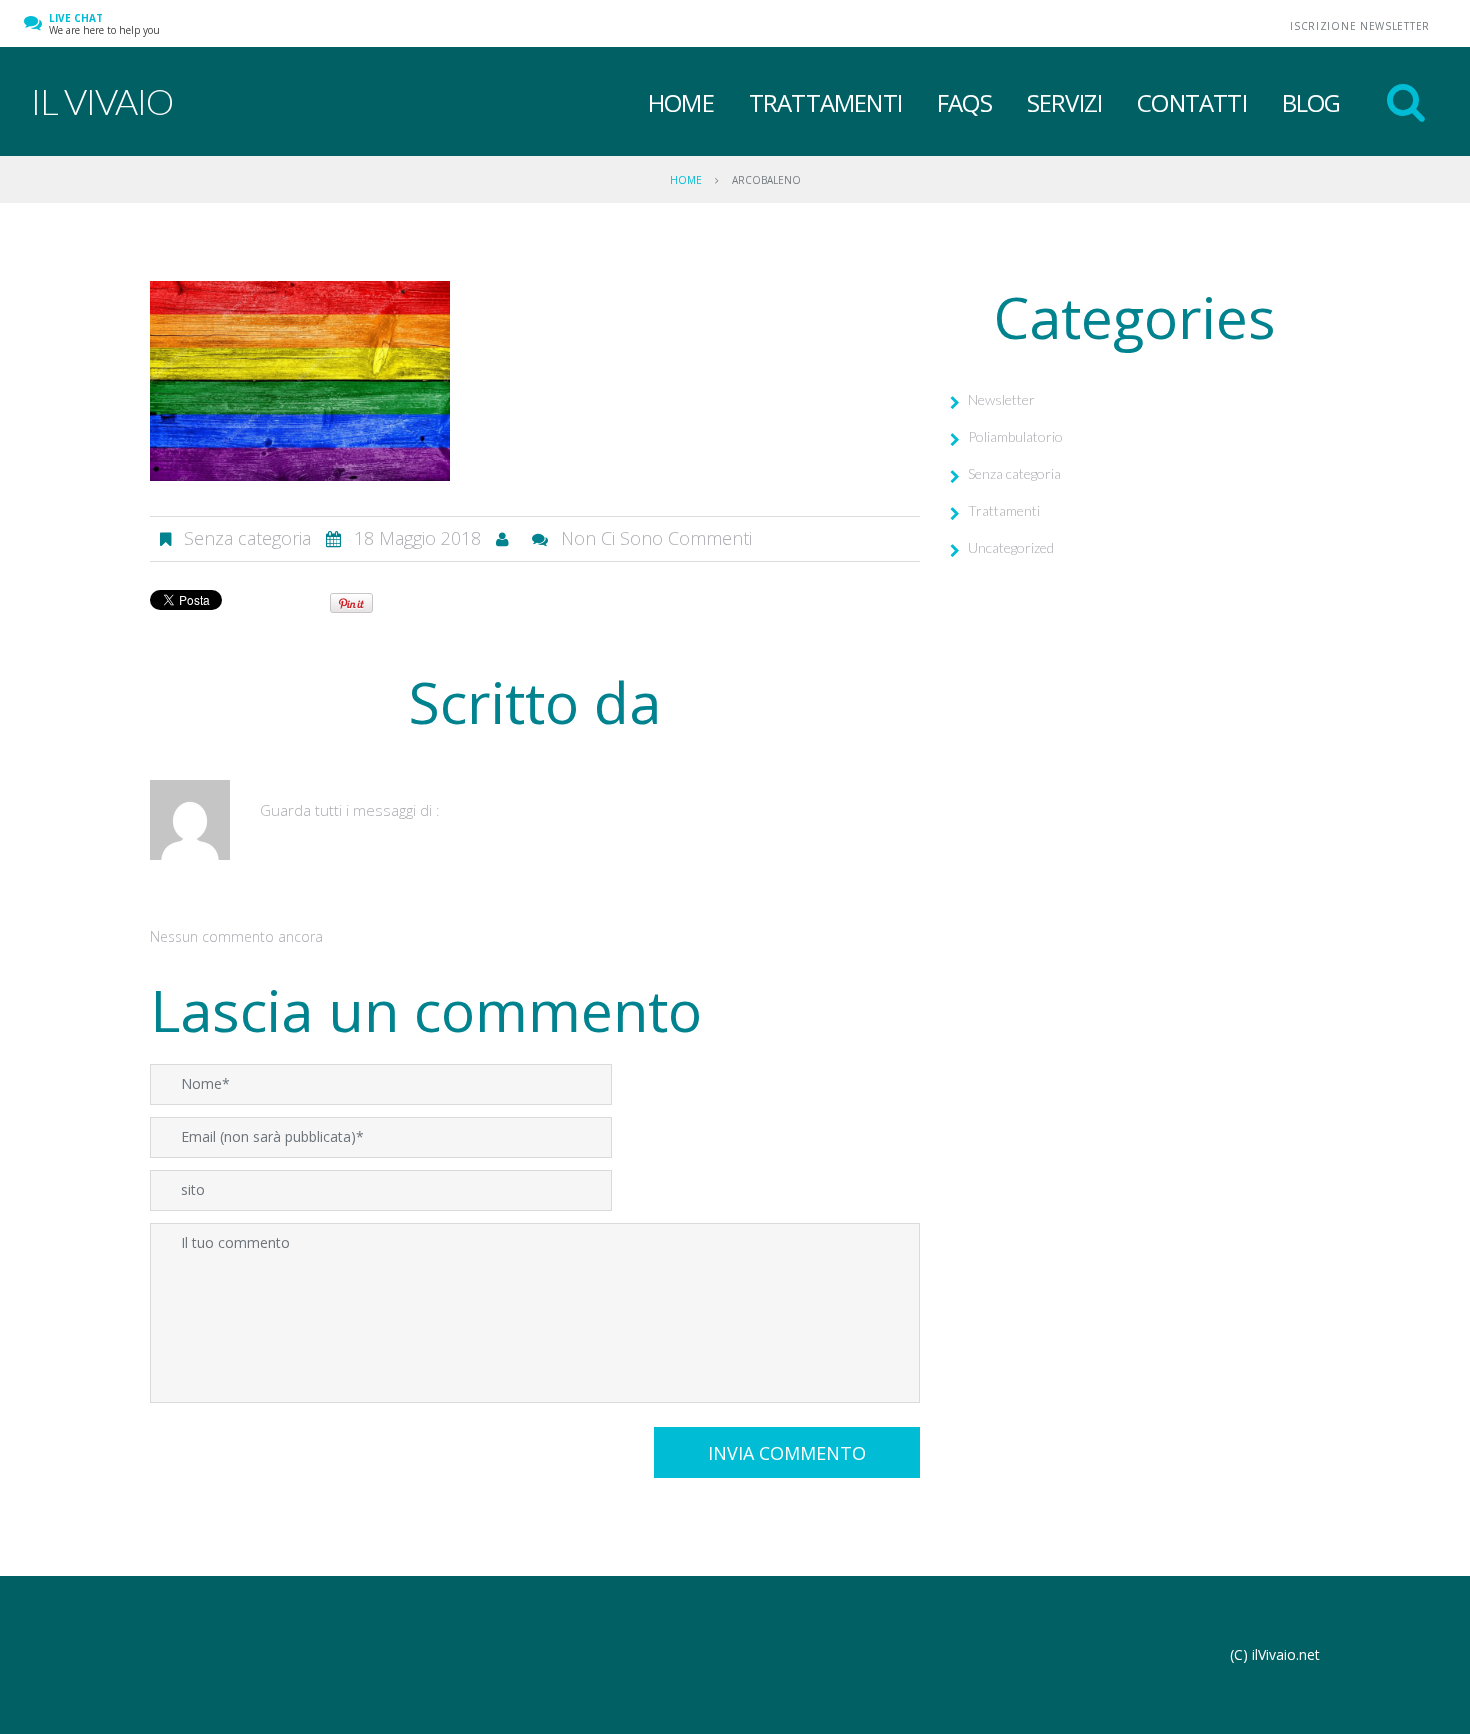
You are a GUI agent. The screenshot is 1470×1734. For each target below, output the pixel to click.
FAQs (964, 102)
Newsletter (1001, 399)
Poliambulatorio (1015, 436)
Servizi (1064, 102)
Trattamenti (825, 102)
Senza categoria (1014, 473)
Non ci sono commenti (656, 538)
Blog (1311, 102)
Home (681, 102)
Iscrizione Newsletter (1360, 26)
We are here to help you (104, 24)
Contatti (1192, 102)
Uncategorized (1011, 547)
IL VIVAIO (102, 101)
